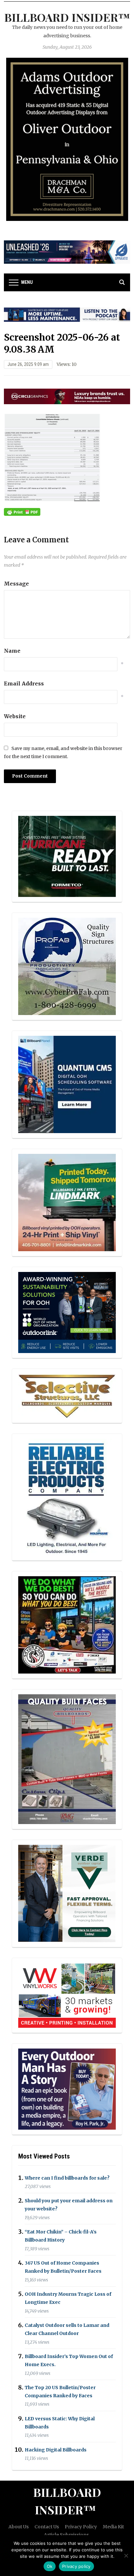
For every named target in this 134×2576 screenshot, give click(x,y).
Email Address (24, 683)
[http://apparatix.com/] (67, 252)
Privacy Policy (81, 2527)
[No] (126, 2556)
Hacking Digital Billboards (56, 2450)
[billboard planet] (67, 1084)
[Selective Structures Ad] (67, 1396)
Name (12, 651)
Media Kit (113, 2527)
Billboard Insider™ (67, 17)
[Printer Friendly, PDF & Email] (22, 512)
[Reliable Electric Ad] (67, 1497)
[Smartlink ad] (67, 1312)
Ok (50, 2566)
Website (15, 716)
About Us (19, 2527)
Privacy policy (76, 2566)
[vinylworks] (67, 1995)
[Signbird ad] (67, 1893)
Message (16, 584)
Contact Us (47, 2527)
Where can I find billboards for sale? (67, 2178)
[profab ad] (67, 966)
